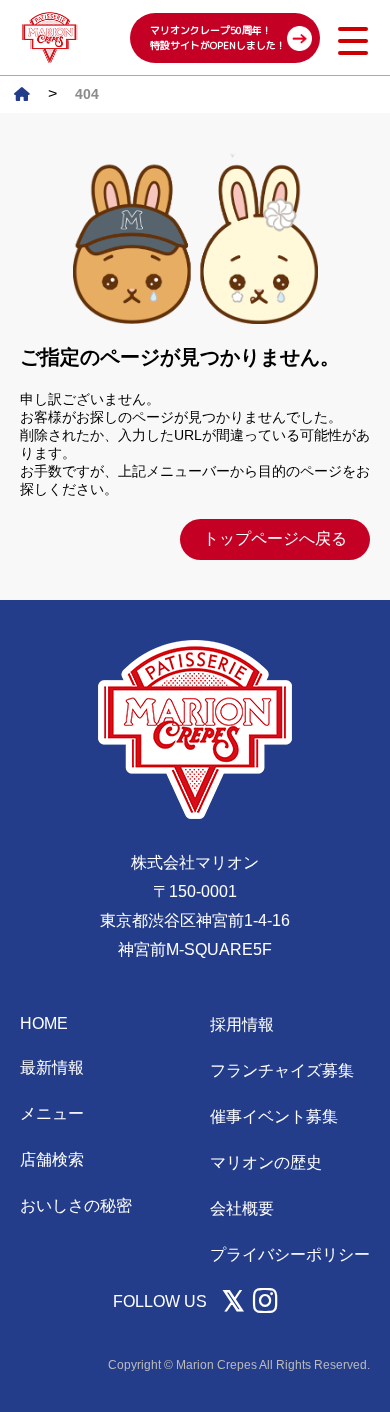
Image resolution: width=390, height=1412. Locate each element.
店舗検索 (52, 1159)
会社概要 (242, 1208)
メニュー (52, 1113)
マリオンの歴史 (266, 1162)
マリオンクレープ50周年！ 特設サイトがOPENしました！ (218, 37)
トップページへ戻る (275, 538)
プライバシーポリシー (290, 1254)
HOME (44, 1023)
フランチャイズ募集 (282, 1070)
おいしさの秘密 (76, 1205)
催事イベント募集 (274, 1116)
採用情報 (242, 1024)
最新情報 (52, 1067)
